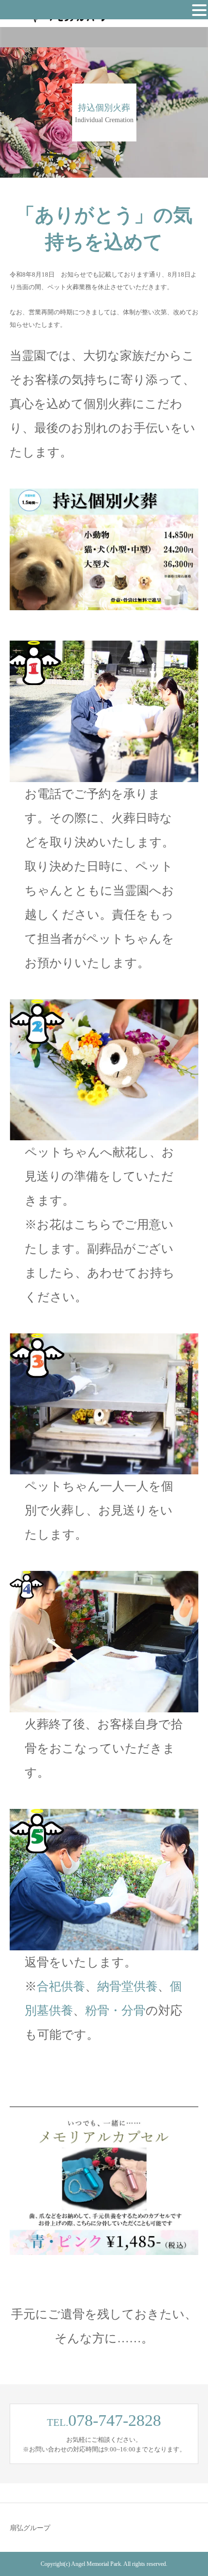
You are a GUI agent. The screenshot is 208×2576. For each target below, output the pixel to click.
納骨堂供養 (127, 1986)
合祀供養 (61, 1986)
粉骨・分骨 (115, 2010)
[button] (199, 10)
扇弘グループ (30, 2528)
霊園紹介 (43, 41)
